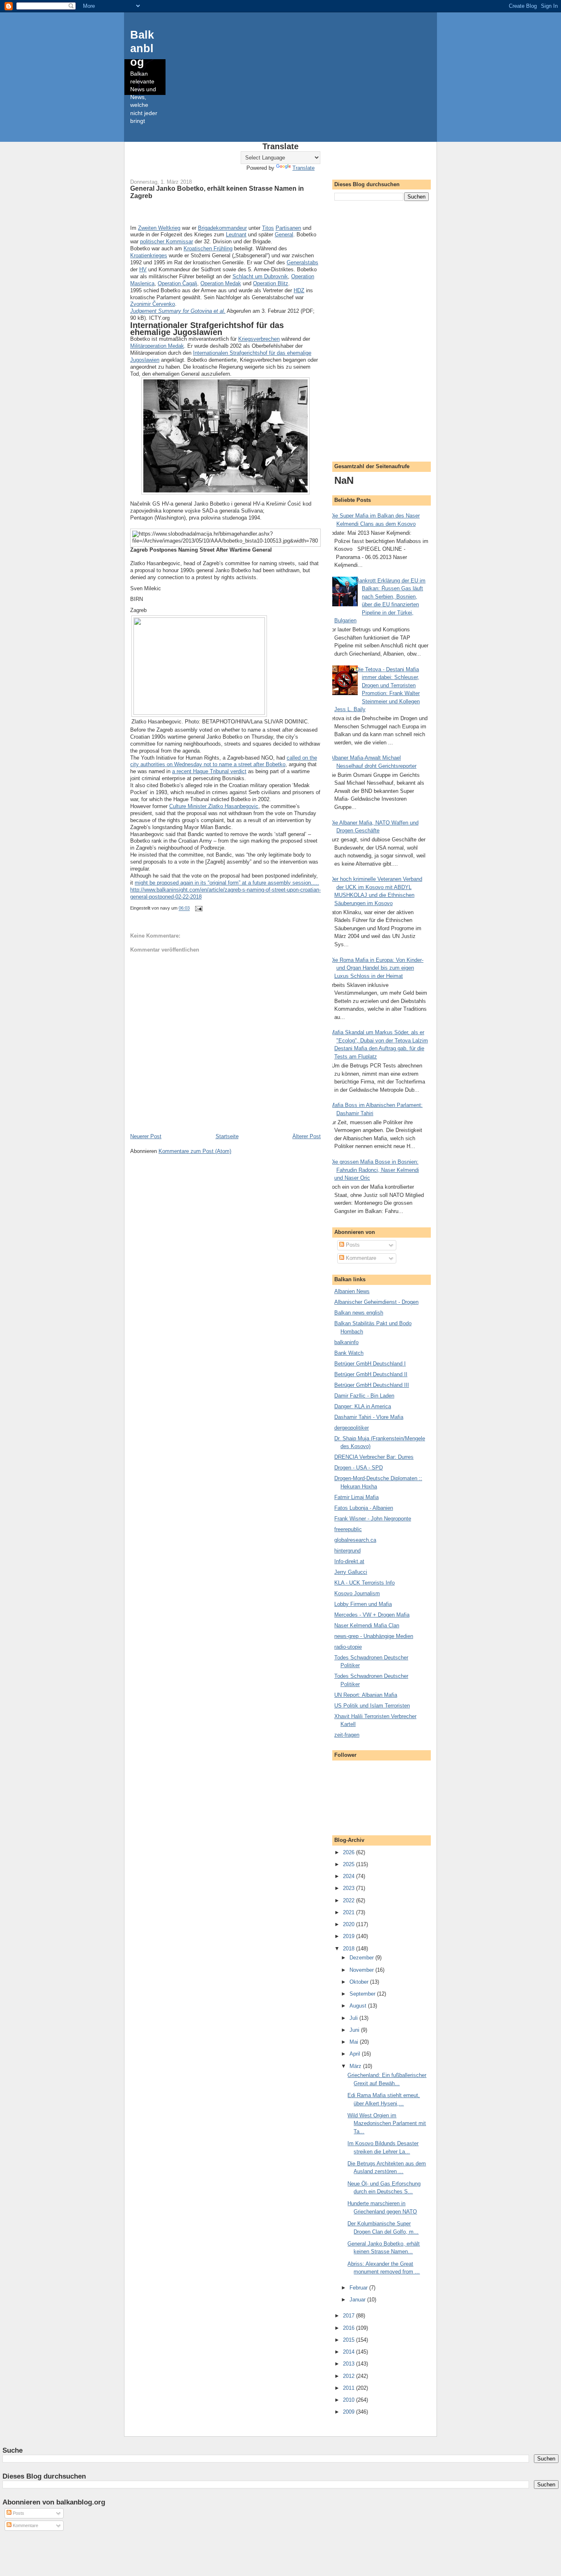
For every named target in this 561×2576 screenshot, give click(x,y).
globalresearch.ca (355, 1540)
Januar (358, 2300)
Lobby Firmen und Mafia (363, 1604)
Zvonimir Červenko (153, 304)
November (362, 1970)
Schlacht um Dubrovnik (260, 276)
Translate (303, 168)
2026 (349, 1852)
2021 (349, 1912)
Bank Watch (349, 1353)
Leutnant (236, 234)
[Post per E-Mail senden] (198, 908)
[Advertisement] (382, 330)
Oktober (360, 1982)
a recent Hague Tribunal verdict (209, 771)
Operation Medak (221, 283)
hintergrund (347, 1551)
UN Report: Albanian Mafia (366, 1695)
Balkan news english (359, 1313)
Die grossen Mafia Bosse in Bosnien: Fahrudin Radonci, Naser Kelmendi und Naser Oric (375, 1170)
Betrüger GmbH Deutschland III (372, 1385)
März (356, 2066)
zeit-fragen (347, 1735)
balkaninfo (346, 1342)
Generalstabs (302, 262)
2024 (349, 1876)
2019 (349, 1936)
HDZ (299, 290)
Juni (355, 2030)
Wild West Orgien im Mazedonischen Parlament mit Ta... (387, 2123)
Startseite (227, 1136)
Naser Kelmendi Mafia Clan (367, 1625)
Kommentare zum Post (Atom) (195, 1151)
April (356, 2054)
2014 (349, 2352)
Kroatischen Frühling (208, 248)
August (359, 2006)
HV (143, 269)
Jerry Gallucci (351, 1572)
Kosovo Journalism (357, 1593)
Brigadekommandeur (222, 228)
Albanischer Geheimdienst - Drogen (376, 1302)
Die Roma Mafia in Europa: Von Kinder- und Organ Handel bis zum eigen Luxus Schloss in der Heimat (377, 968)
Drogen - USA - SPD (359, 1468)
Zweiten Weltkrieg (159, 228)
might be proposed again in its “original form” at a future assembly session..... (227, 883)
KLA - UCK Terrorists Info (364, 1583)
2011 (349, 2388)
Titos (268, 228)
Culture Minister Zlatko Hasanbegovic (214, 806)
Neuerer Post (146, 1136)
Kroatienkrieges (149, 255)
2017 (349, 2316)
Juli (354, 2018)
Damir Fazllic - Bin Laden (364, 1396)
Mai (355, 2042)
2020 (349, 1924)
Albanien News (352, 1291)
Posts (352, 1245)
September (363, 1994)
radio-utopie (348, 1647)
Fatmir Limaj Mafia (356, 1497)
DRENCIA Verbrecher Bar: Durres (374, 1457)
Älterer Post (307, 1136)
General (284, 234)
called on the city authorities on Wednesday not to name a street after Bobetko (224, 761)
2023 (349, 1888)
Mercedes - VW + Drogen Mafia (372, 1615)
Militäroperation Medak (157, 346)
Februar (359, 2288)
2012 (349, 2376)
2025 (349, 1864)
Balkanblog (142, 48)
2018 (349, 1949)
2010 (349, 2400)
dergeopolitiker (352, 1428)
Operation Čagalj (177, 283)
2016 (349, 2328)
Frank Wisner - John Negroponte (373, 1519)
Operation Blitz (271, 283)
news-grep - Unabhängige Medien (374, 1636)
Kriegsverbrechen (259, 339)
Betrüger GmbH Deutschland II (371, 1374)
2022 (349, 1900)
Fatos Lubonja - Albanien (364, 1508)
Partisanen (288, 228)
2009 (349, 2412)
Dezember (362, 1958)
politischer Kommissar (167, 241)
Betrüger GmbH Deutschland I (370, 1364)
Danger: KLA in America (363, 1406)
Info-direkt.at (349, 1561)
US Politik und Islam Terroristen (372, 1706)
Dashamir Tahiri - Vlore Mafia (369, 1417)
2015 (349, 2340)
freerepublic (348, 1529)
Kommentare (360, 1258)
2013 (349, 2364)
